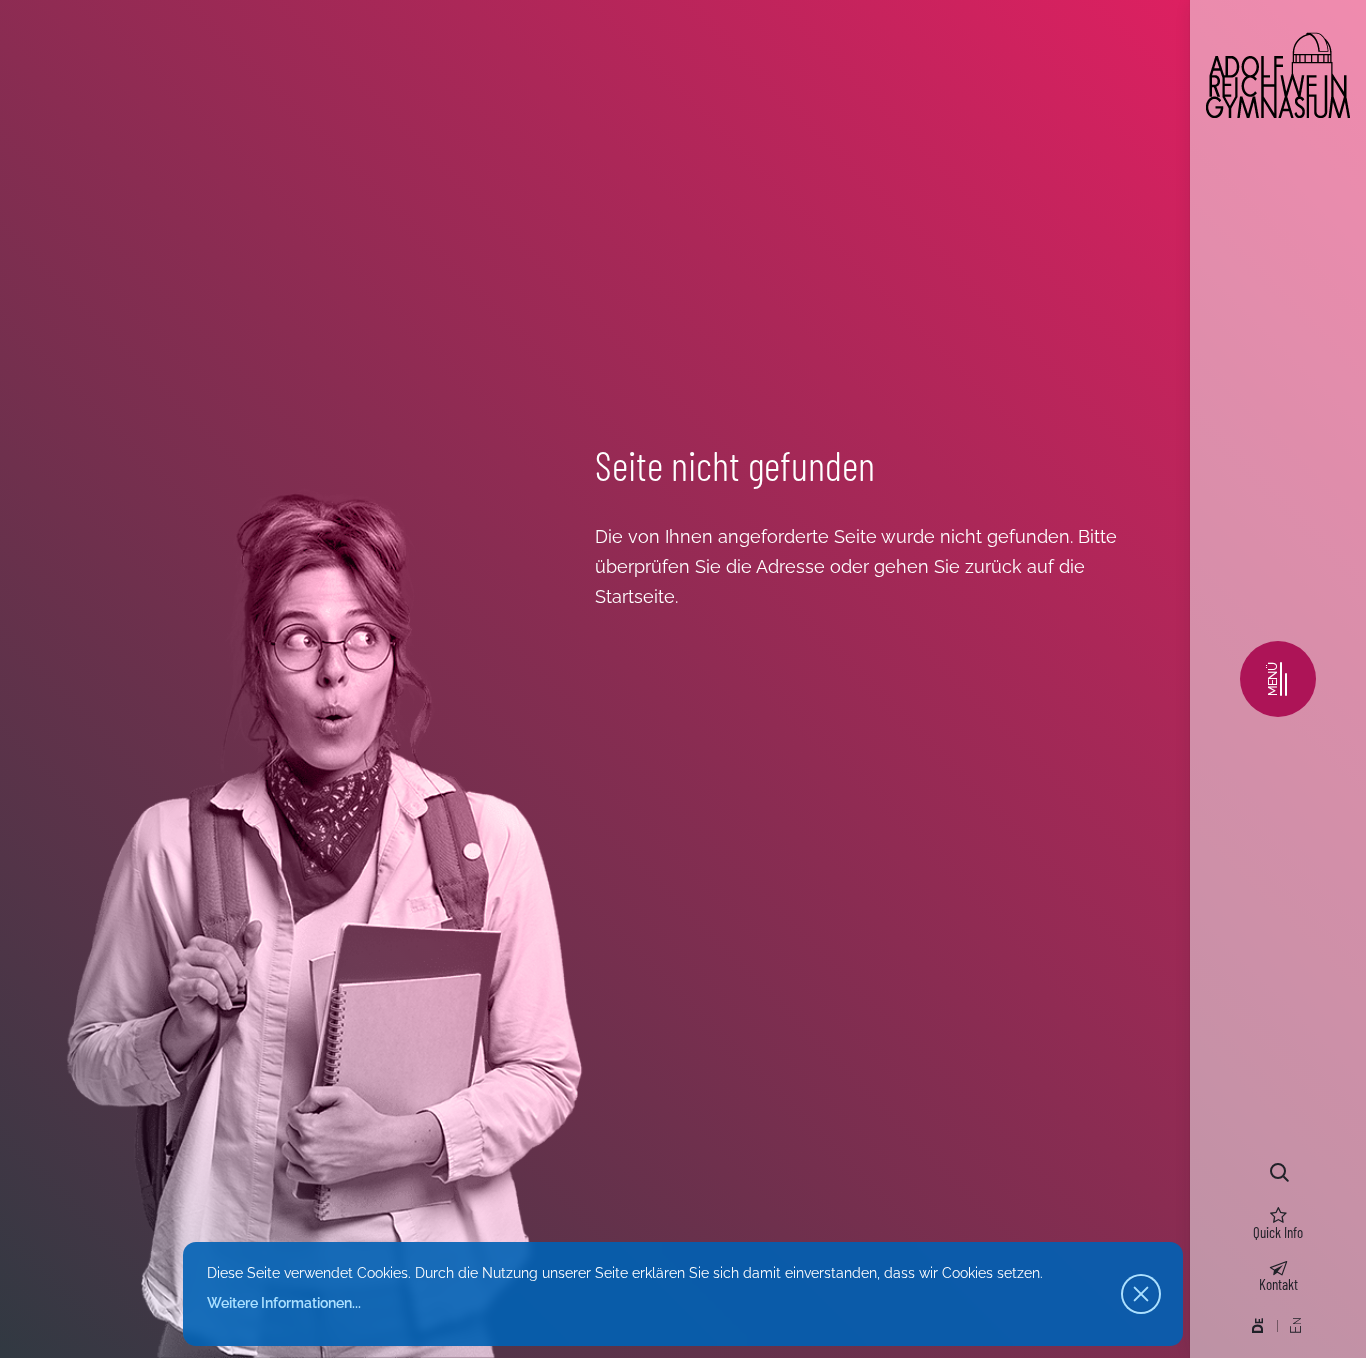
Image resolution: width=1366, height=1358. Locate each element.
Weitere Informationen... (284, 1303)
